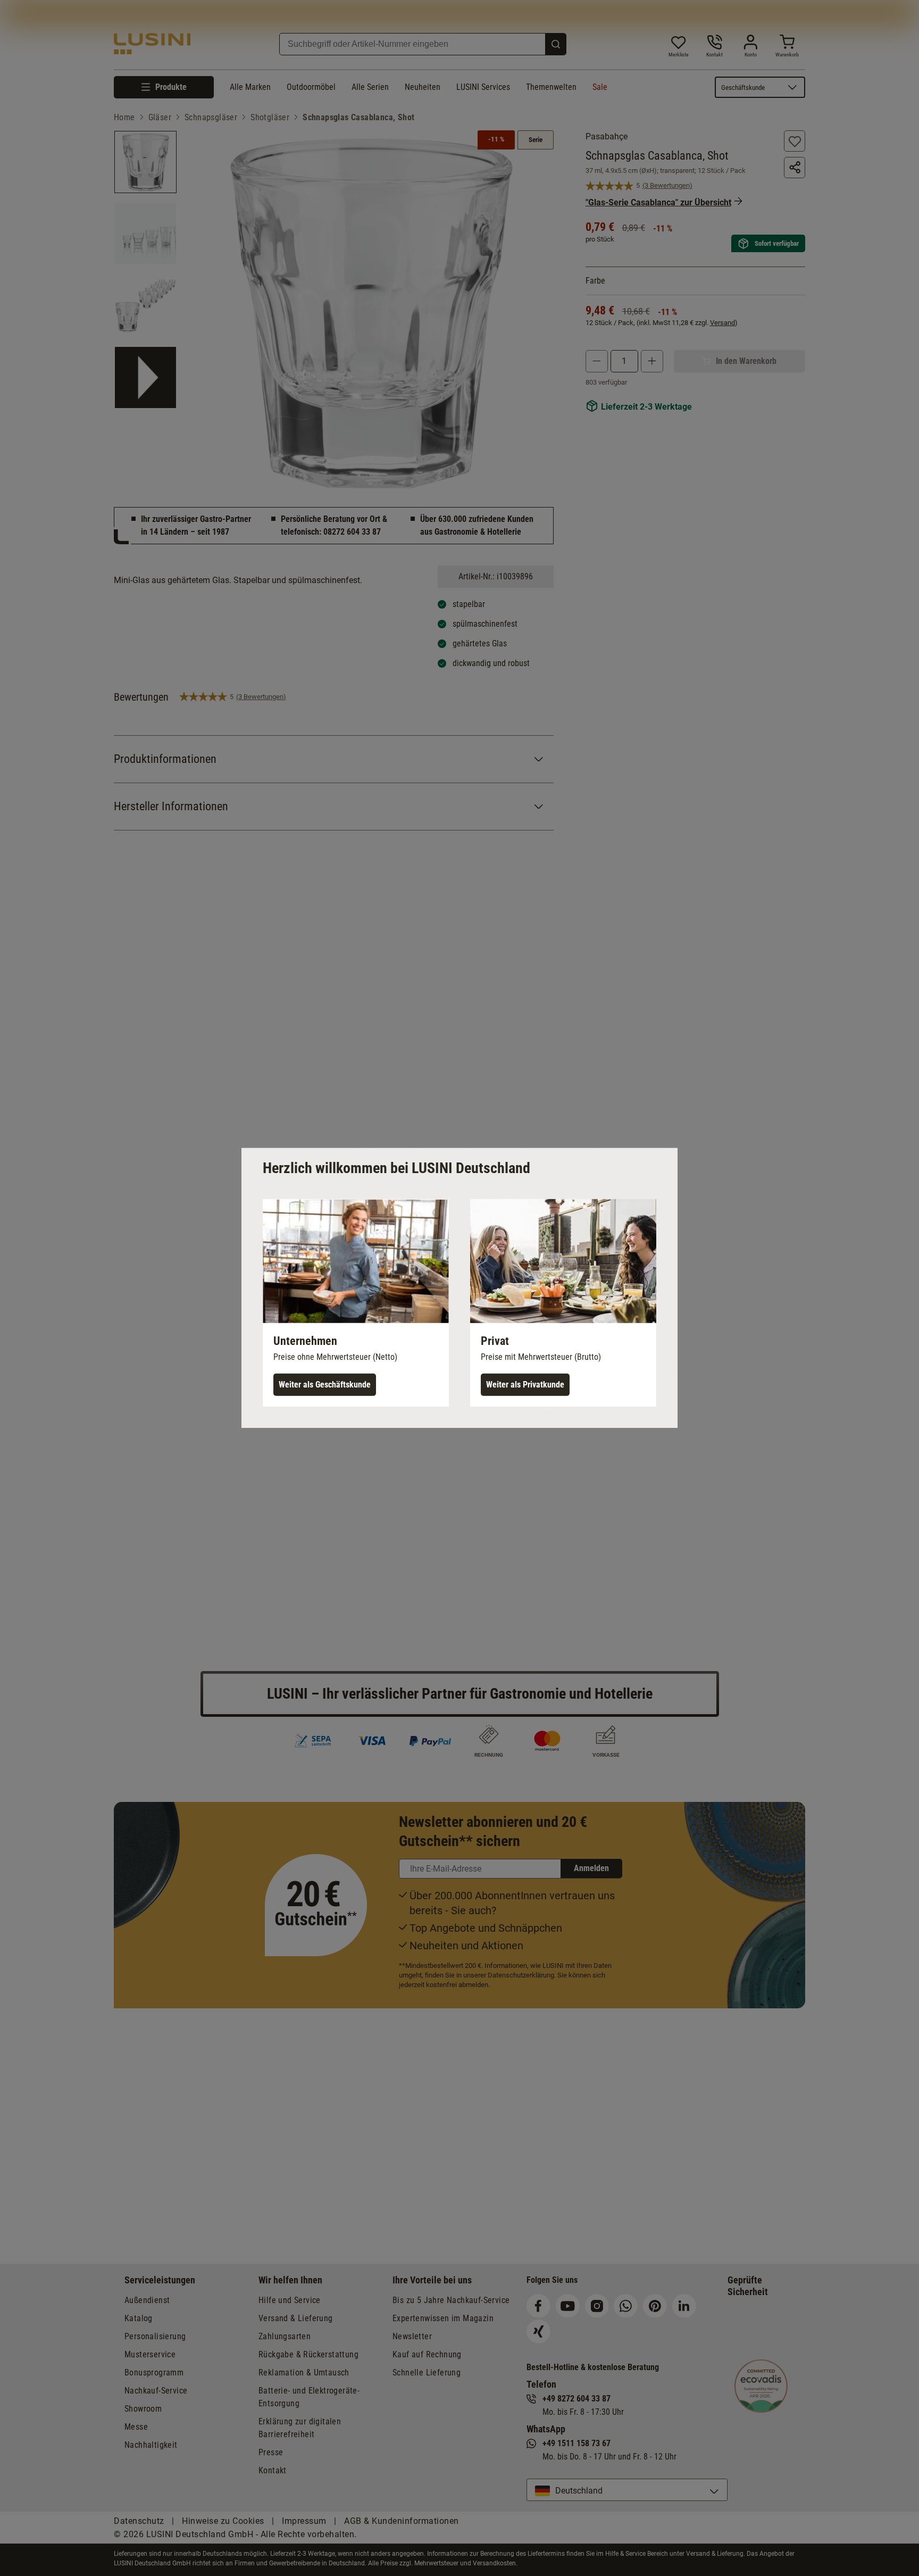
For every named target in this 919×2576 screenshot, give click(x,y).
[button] (356, 1303)
